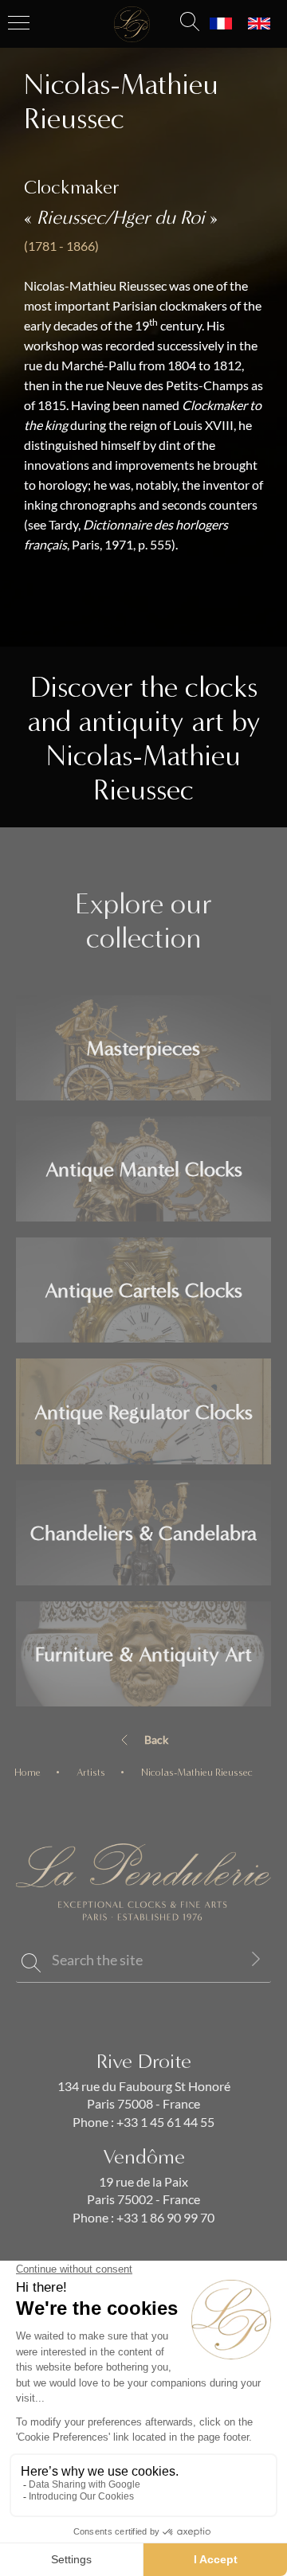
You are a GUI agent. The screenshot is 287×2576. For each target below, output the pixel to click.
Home (28, 1772)
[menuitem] (221, 24)
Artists (91, 1772)
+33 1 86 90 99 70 (164, 2218)
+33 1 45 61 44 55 (164, 2122)
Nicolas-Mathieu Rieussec (197, 1772)
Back (156, 1740)
